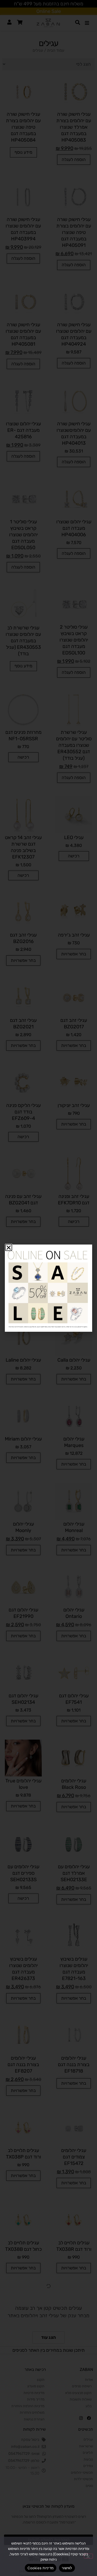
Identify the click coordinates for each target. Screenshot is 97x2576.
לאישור (67, 2568)
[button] (9, 1247)
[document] (48, 1288)
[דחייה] (88, 2556)
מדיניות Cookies (41, 2568)
